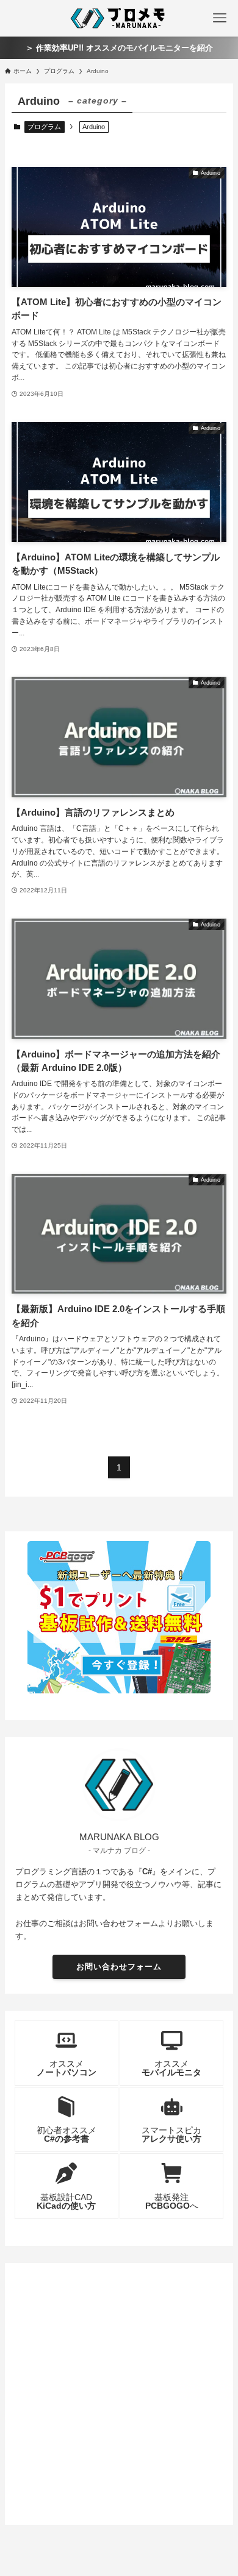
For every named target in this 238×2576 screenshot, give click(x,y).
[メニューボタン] (220, 18)
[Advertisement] (119, 2391)
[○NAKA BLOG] (119, 18)
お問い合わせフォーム (119, 1967)
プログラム (44, 127)
